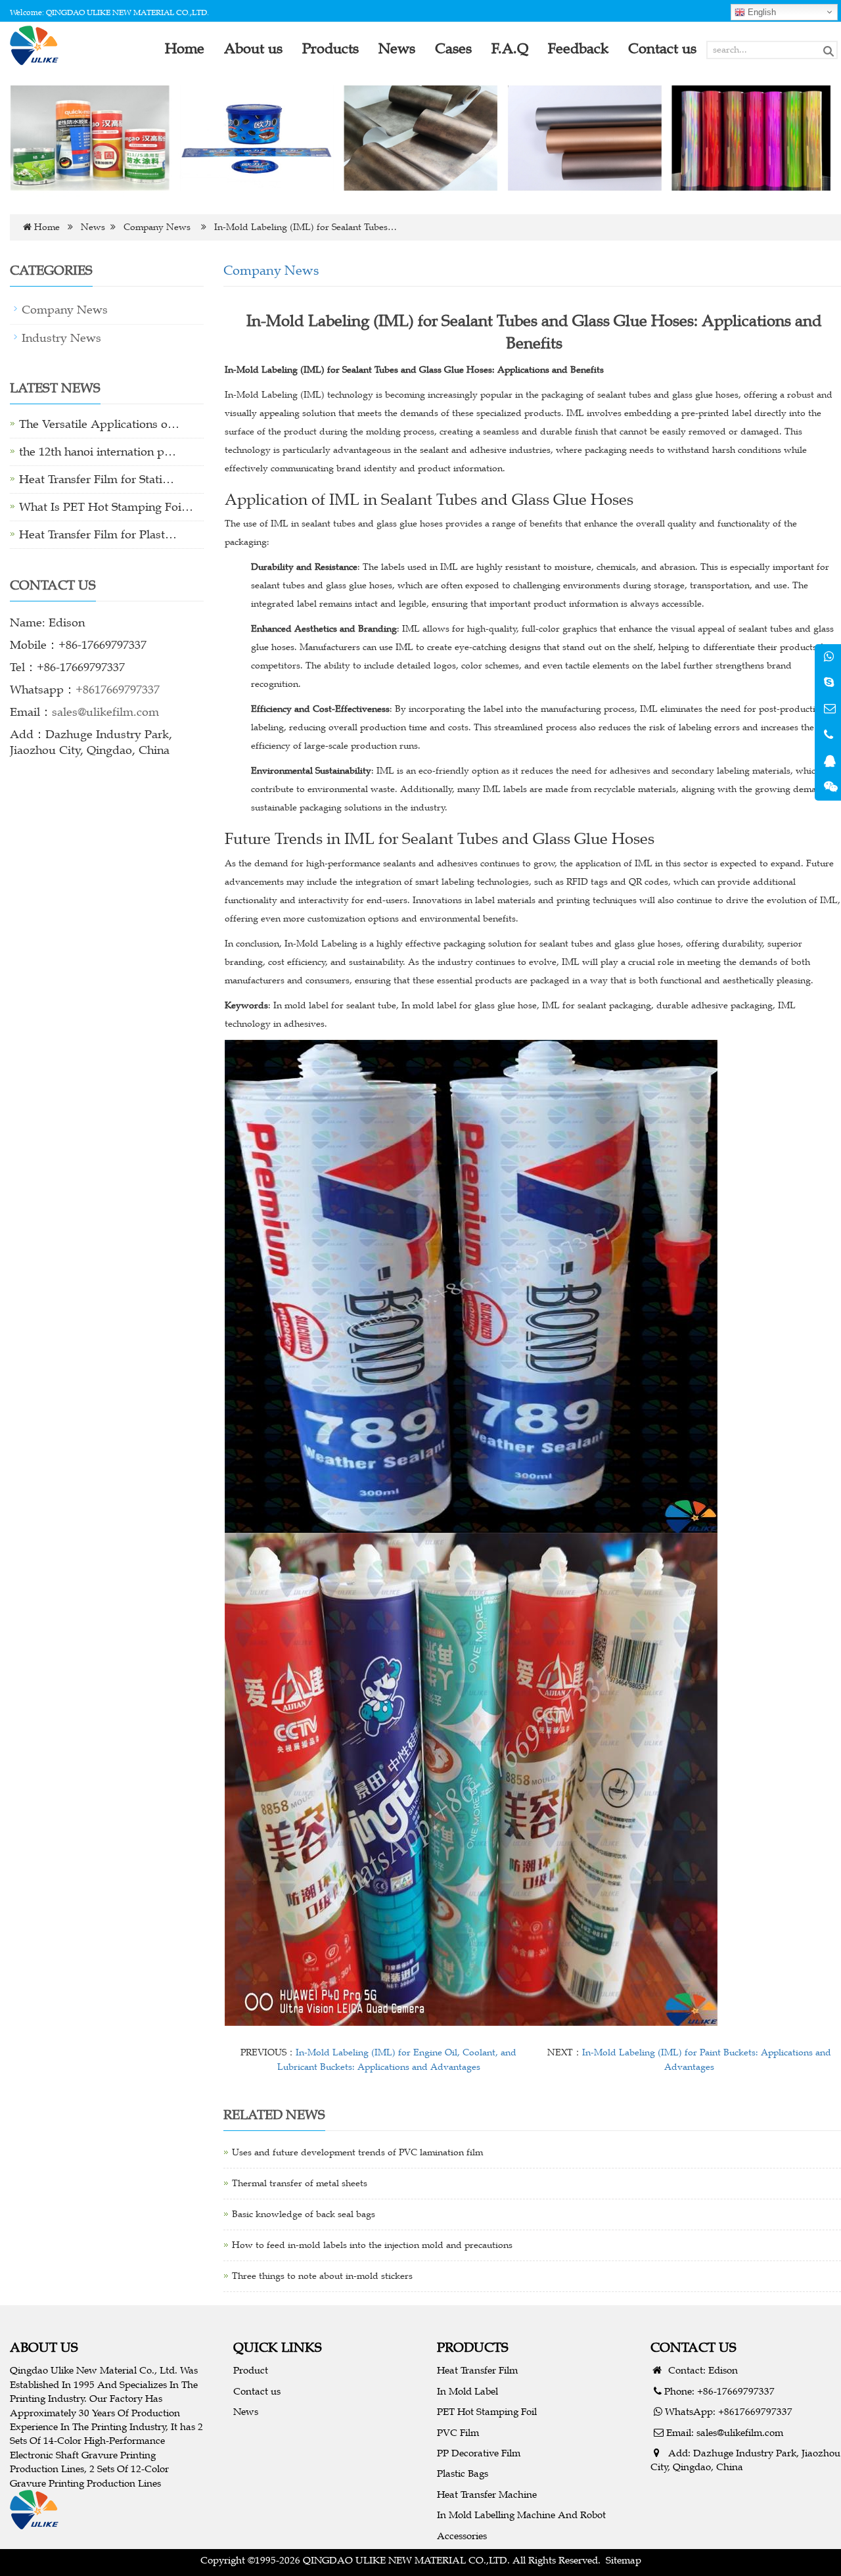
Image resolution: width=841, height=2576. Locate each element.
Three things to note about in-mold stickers (322, 2276)
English (761, 12)
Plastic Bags (463, 2473)
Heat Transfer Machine (487, 2494)
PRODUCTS (473, 2347)
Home (47, 227)
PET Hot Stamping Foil (487, 2411)
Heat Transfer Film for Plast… (98, 534)
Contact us (257, 2391)
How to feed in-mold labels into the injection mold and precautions (372, 2245)
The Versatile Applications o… (99, 424)
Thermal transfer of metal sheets (300, 2183)
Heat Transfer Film (477, 2370)
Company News (157, 227)
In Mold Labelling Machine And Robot (521, 2515)
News (93, 227)
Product (251, 2370)
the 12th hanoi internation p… (98, 452)
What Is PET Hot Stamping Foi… (106, 507)
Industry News (61, 338)
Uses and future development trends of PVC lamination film (357, 2152)
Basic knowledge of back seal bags (304, 2214)
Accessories (462, 2536)
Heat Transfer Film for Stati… (97, 479)
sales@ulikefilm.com (105, 712)
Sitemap (624, 2560)
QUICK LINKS (278, 2347)
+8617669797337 (118, 690)
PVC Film (458, 2432)
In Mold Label (467, 2391)
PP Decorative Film (479, 2453)
